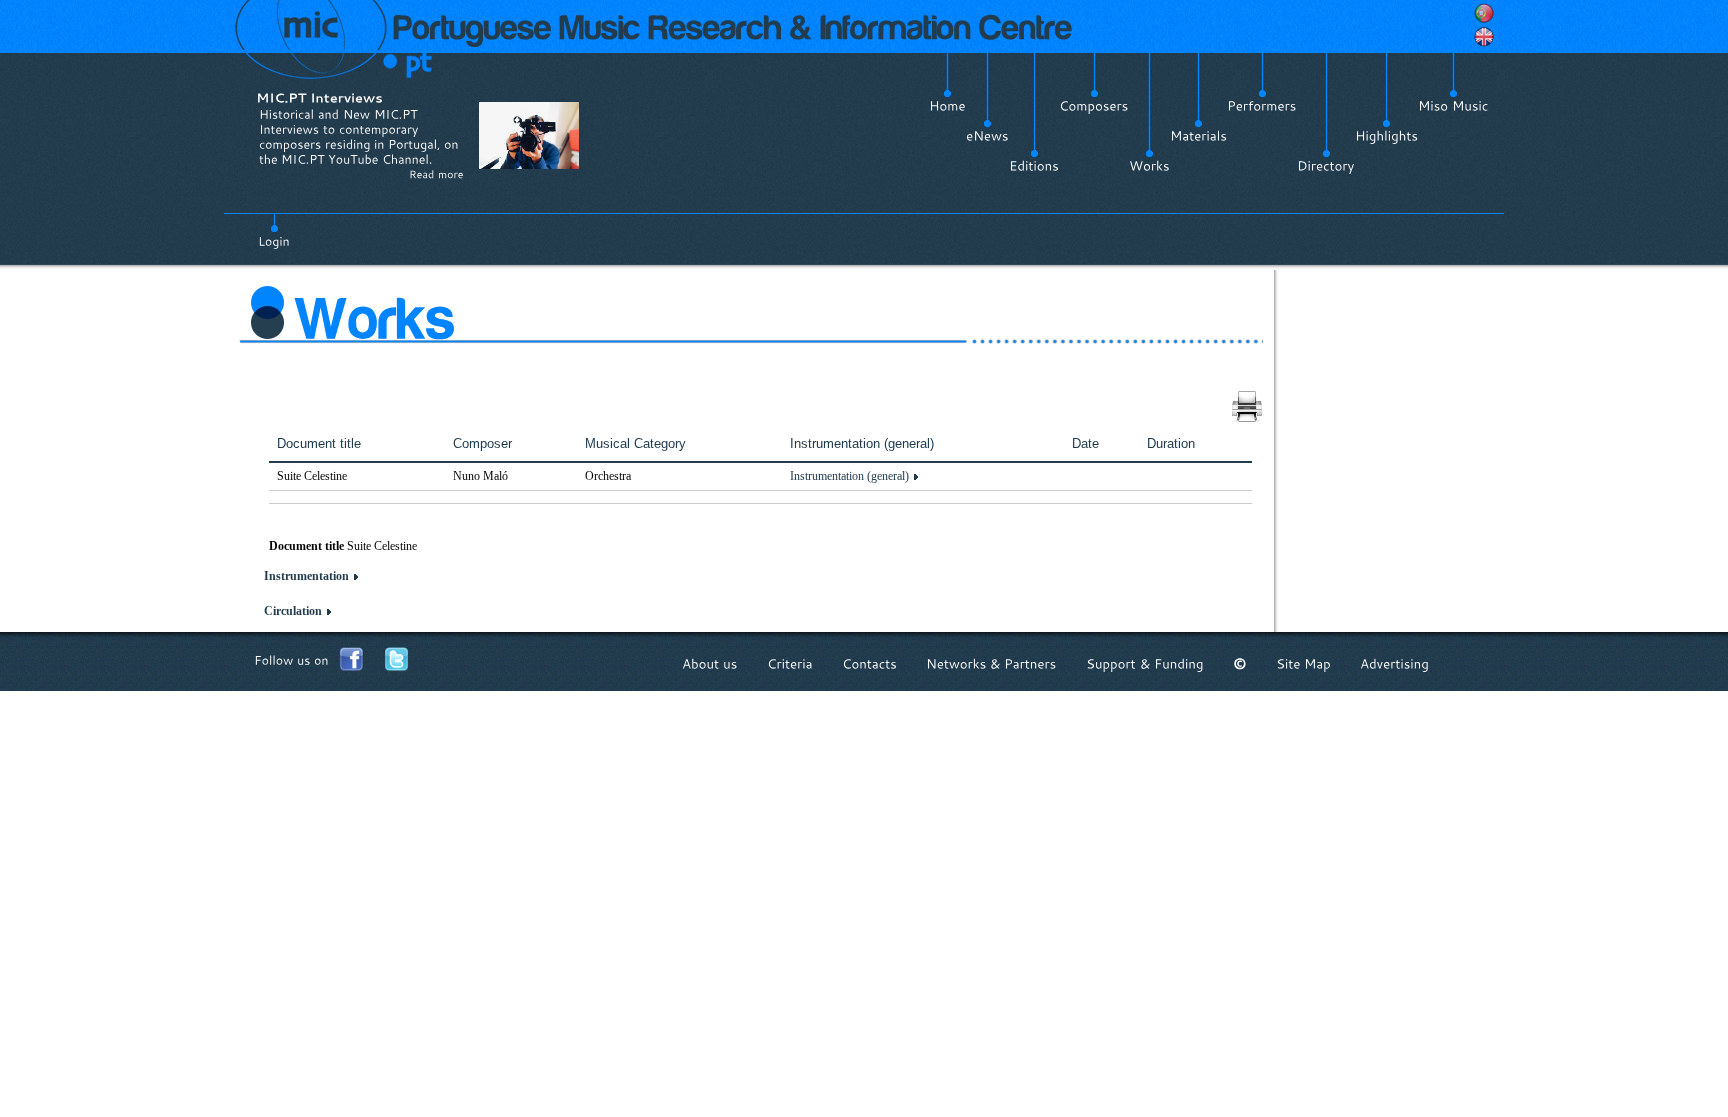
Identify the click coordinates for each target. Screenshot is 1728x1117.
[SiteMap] (1303, 663)
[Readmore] (436, 174)
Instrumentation (306, 576)
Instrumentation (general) (849, 476)
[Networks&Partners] (991, 663)
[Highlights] (1386, 136)
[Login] (274, 230)
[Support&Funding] (1145, 663)
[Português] (1484, 13)
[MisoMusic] (1453, 106)
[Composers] (1094, 106)
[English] (1484, 37)
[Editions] (1034, 166)
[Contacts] (869, 663)
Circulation (293, 611)
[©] (1240, 663)
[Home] (947, 106)
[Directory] (1326, 166)
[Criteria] (790, 663)
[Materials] (1198, 136)
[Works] (1149, 166)
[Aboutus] (710, 663)
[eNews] (987, 136)
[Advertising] (1394, 663)
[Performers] (1262, 106)
